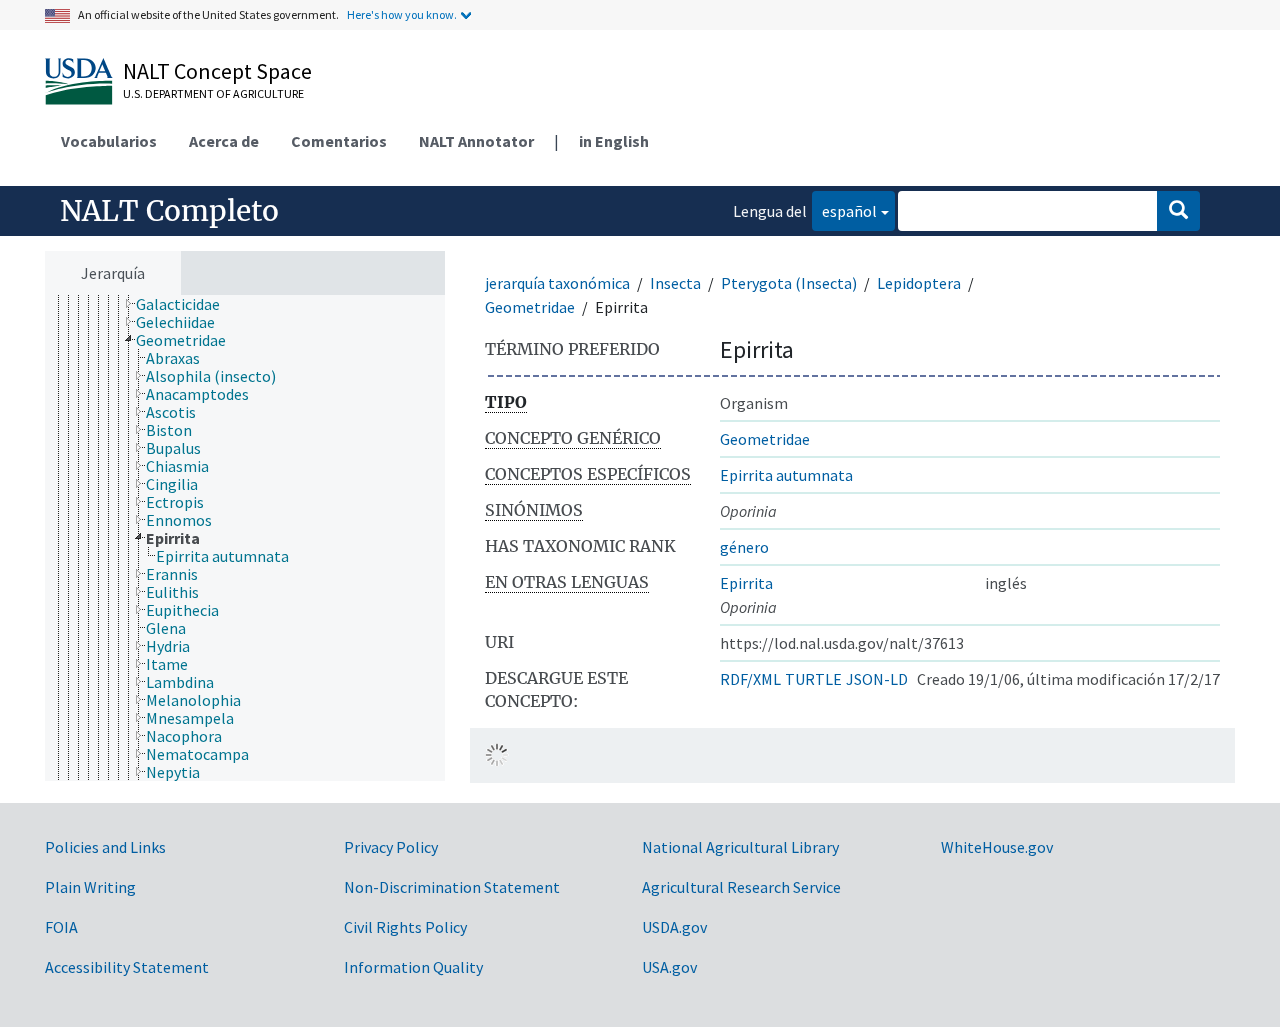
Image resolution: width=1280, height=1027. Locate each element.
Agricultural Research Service (741, 887)
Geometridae (530, 307)
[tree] (245, 538)
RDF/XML (750, 679)
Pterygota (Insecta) (789, 283)
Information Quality (413, 967)
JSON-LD (877, 679)
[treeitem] (186, 304)
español (844, 210)
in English (614, 141)
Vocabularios (109, 141)
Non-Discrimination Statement (452, 887)
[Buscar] (1178, 211)
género (744, 547)
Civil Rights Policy (405, 927)
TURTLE (813, 679)
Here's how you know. (402, 14)
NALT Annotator (476, 141)
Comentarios (339, 141)
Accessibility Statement (127, 967)
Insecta (675, 283)
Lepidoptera (919, 283)
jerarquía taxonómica (557, 283)
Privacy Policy (391, 847)
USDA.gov (674, 927)
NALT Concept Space (217, 71)
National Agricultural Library (740, 847)
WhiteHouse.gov (997, 847)
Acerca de (224, 141)
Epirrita (746, 583)
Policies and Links (105, 847)
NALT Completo (169, 211)
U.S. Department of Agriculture (213, 93)
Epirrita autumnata (786, 475)
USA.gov (669, 967)
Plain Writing (90, 887)
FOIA (61, 927)
